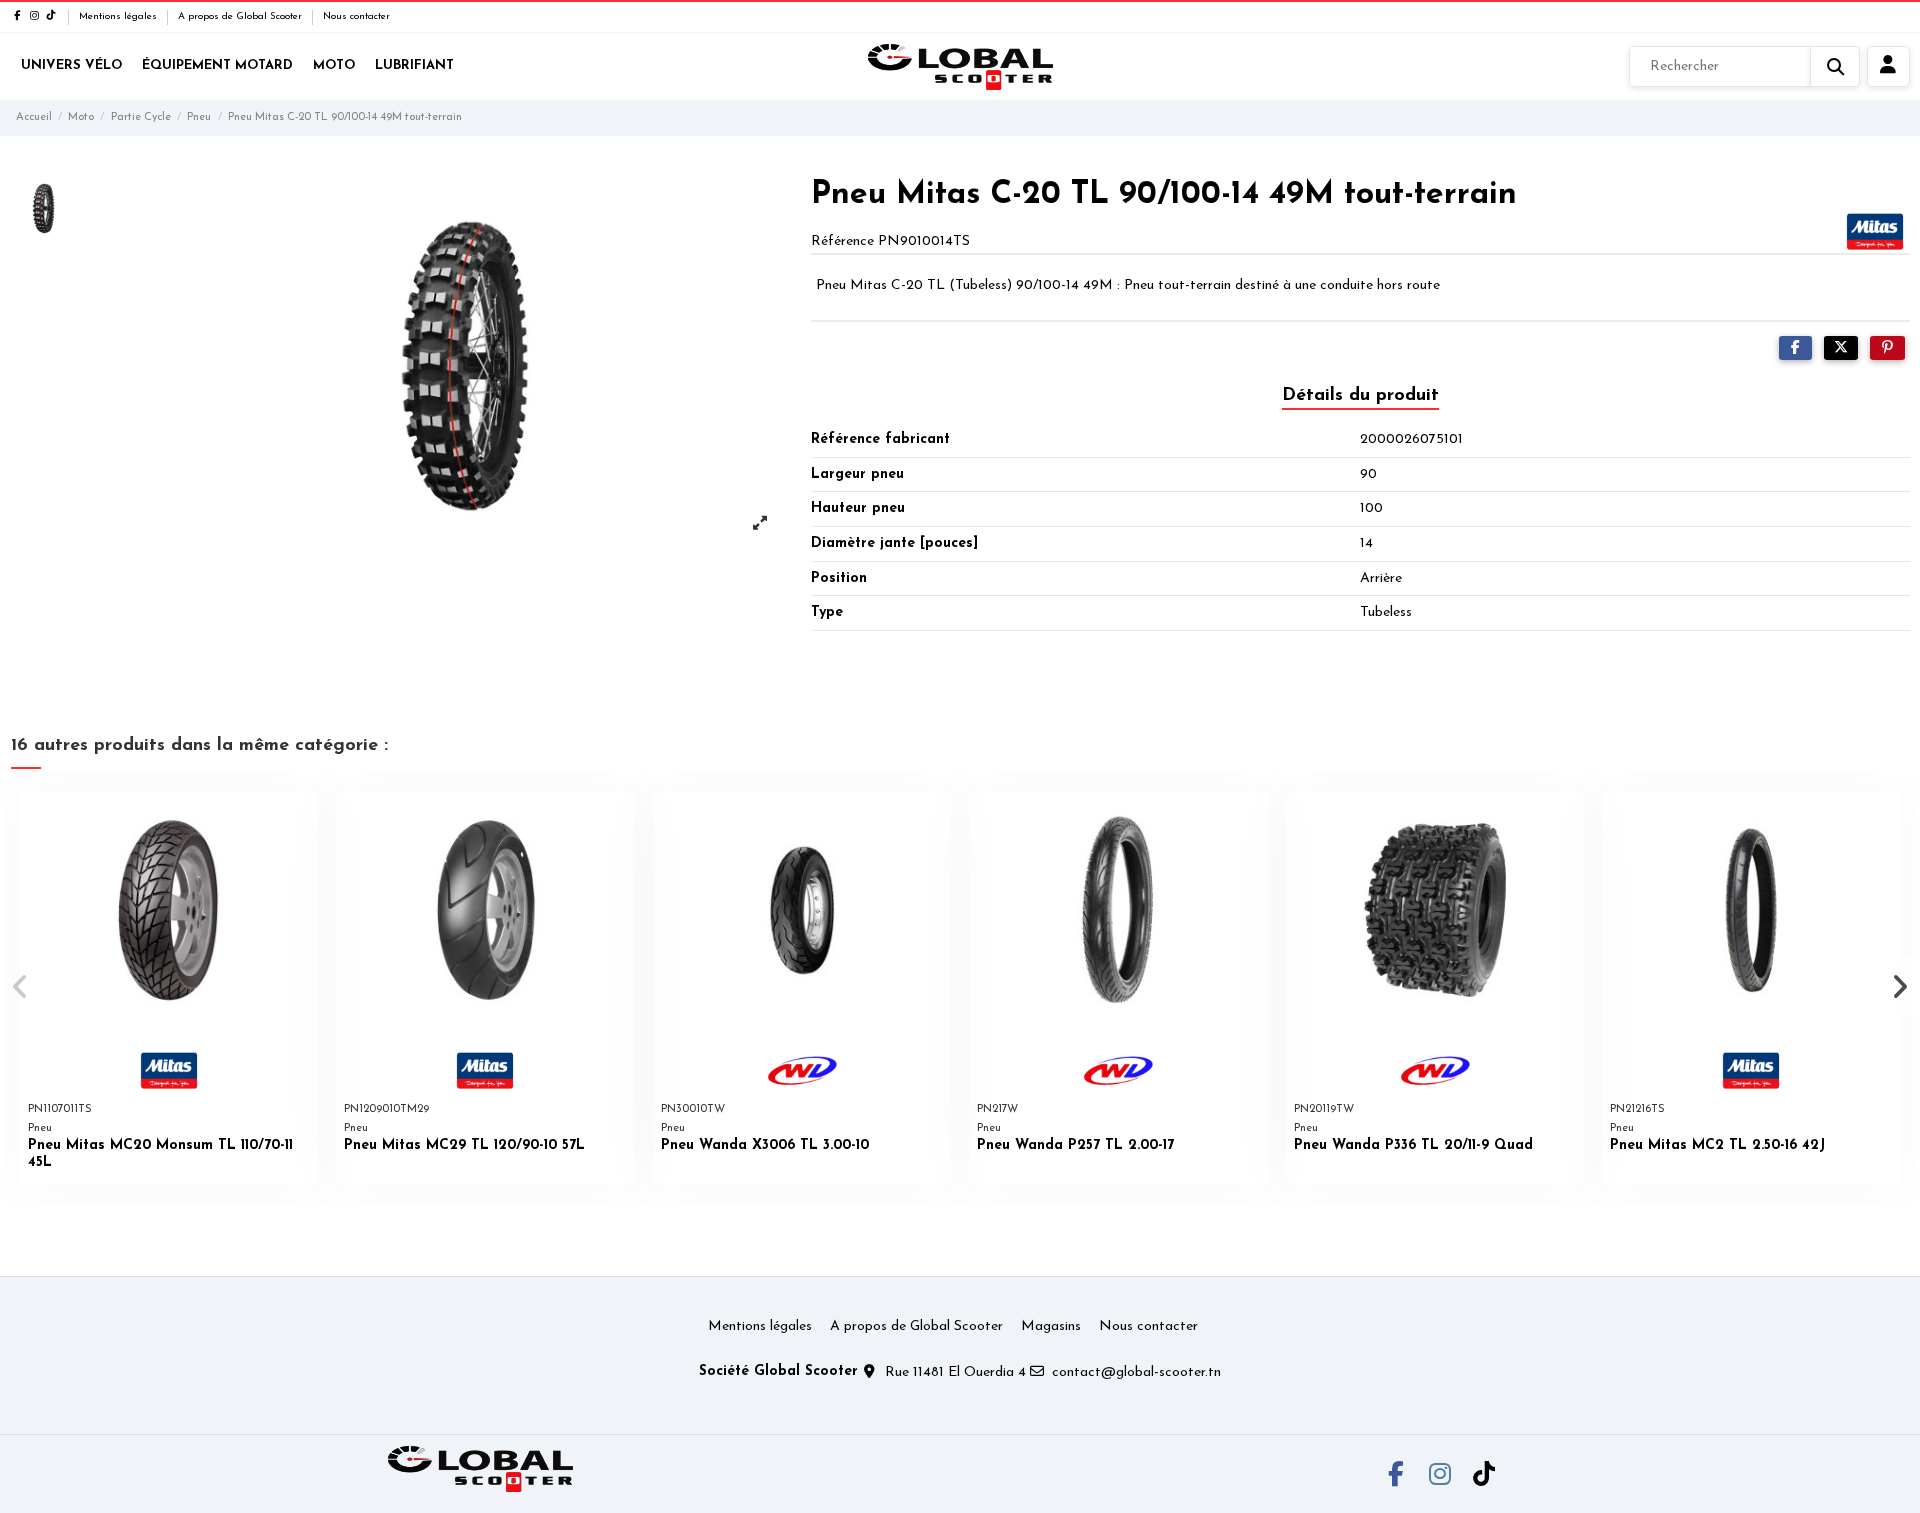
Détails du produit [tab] (1360, 396)
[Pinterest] (1887, 348)
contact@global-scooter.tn (1136, 1372)
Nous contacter (356, 16)
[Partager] (1795, 348)
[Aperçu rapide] (302, 821)
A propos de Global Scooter (241, 16)
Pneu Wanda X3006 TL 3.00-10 (765, 1145)
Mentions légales (119, 16)
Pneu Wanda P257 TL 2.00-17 (1075, 1145)
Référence (842, 241)
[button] (21, 987)
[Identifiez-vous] (1888, 67)
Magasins (1051, 1326)
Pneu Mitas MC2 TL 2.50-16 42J (1717, 1145)
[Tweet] (1841, 348)
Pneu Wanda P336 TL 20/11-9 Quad (1413, 1145)
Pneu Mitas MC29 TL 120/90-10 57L (464, 1145)
